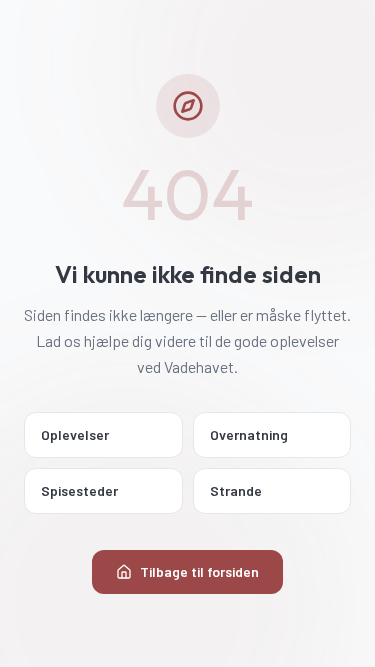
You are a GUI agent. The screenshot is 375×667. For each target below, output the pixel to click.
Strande (236, 490)
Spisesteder (79, 490)
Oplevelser (75, 434)
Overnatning (249, 434)
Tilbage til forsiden (199, 571)
